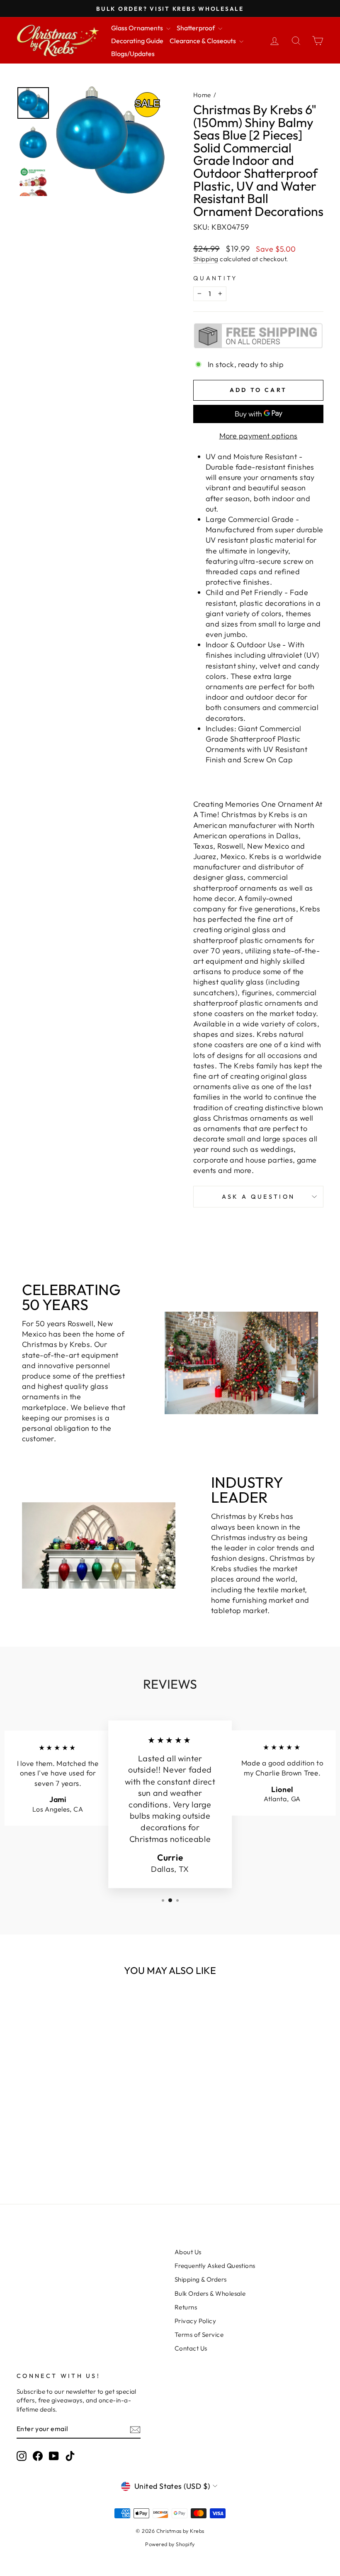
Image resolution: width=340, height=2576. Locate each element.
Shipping (206, 259)
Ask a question (258, 1197)
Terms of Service (199, 2335)
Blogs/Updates (133, 54)
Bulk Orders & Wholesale (210, 2293)
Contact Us (191, 2348)
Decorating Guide (137, 41)
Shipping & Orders (201, 2279)
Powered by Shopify (170, 2544)
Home (202, 95)
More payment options (259, 436)
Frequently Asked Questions (215, 2266)
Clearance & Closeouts (203, 41)
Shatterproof (196, 28)
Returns (186, 2307)
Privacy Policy (195, 2321)
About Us (188, 2252)
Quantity (215, 278)
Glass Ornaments (138, 28)
